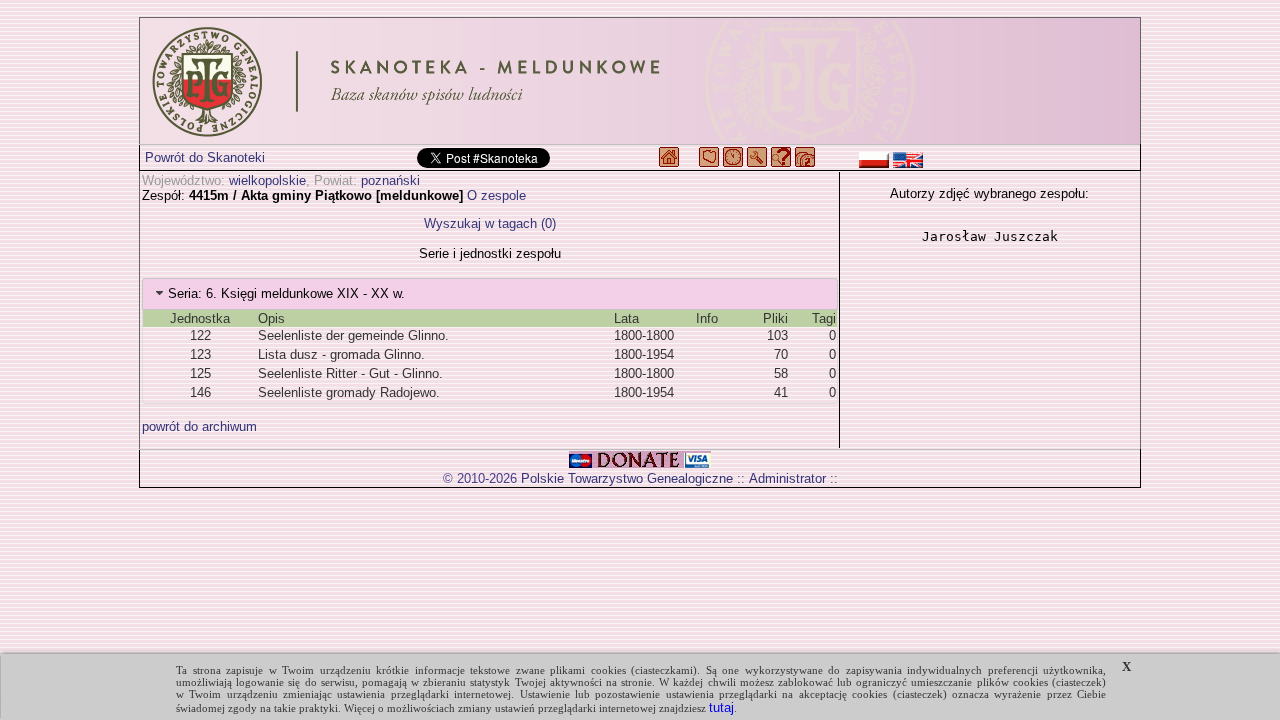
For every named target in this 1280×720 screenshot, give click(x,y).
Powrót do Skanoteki (205, 157)
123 (200, 354)
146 (200, 392)
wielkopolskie (267, 180)
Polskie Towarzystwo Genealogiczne (627, 478)
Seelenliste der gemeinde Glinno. (353, 335)
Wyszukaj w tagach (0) (490, 223)
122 (200, 335)
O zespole (496, 195)
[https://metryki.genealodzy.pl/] (640, 81)
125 (200, 373)
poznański (390, 180)
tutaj (721, 707)
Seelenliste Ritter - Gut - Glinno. (350, 373)
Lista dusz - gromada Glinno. (341, 354)
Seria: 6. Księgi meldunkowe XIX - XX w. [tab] (286, 293)
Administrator (787, 478)
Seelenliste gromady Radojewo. (349, 392)
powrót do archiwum (199, 426)
